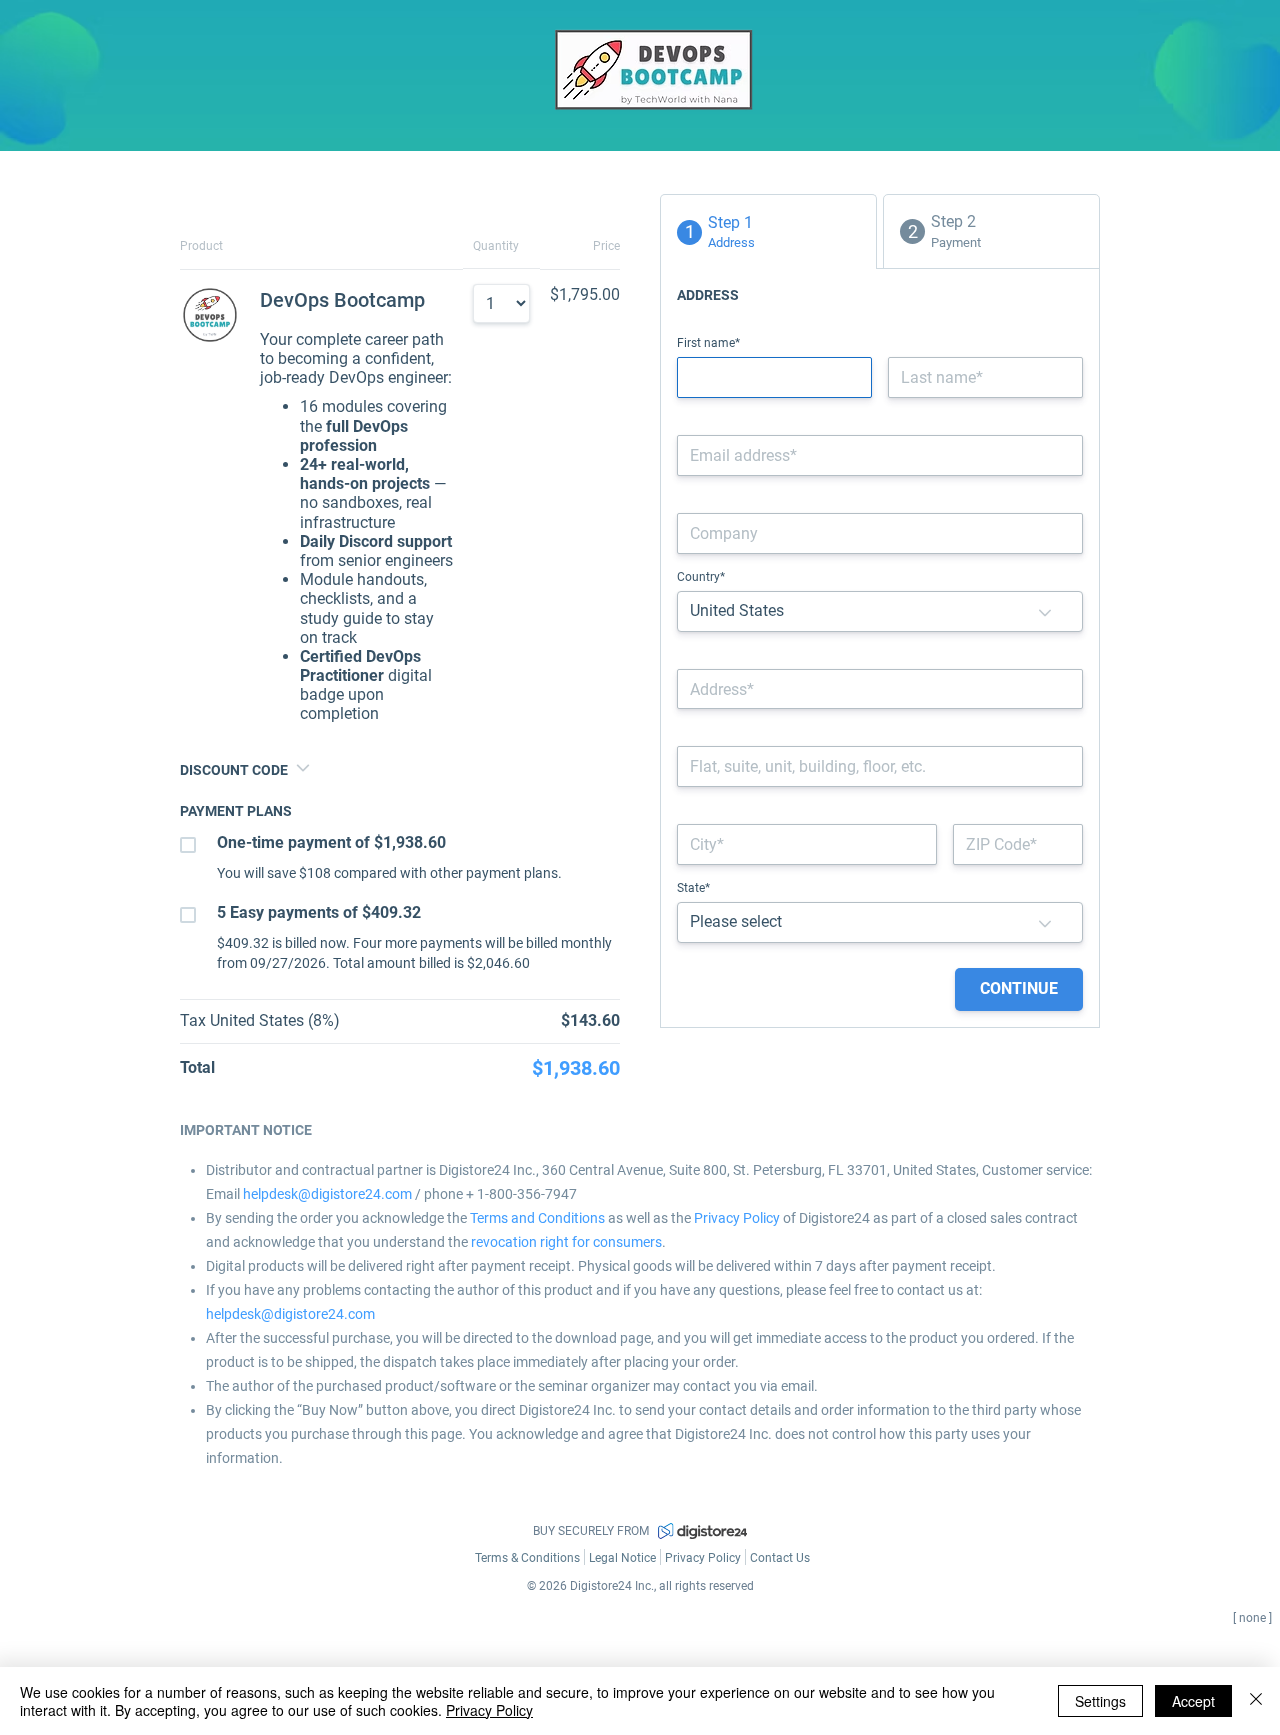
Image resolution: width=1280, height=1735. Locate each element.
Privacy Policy (489, 1710)
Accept (1193, 1701)
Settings (1100, 1701)
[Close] (1256, 1701)
